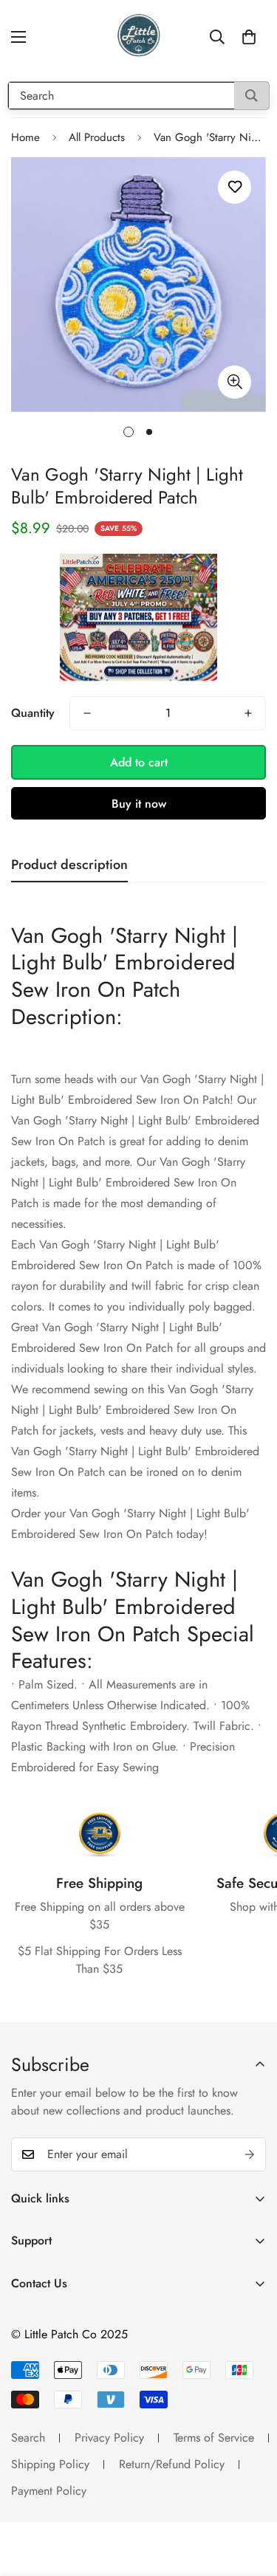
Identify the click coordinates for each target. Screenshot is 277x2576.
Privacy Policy (109, 2438)
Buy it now (139, 804)
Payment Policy (49, 2491)
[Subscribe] (250, 2154)
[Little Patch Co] (139, 37)
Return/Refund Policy (172, 2464)
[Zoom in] (235, 382)
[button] (249, 37)
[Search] (252, 96)
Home (25, 137)
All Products (97, 137)
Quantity (33, 713)
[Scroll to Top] (250, 2498)
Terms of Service (214, 2438)
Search (28, 2438)
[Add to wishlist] (235, 187)
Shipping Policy (50, 2464)
